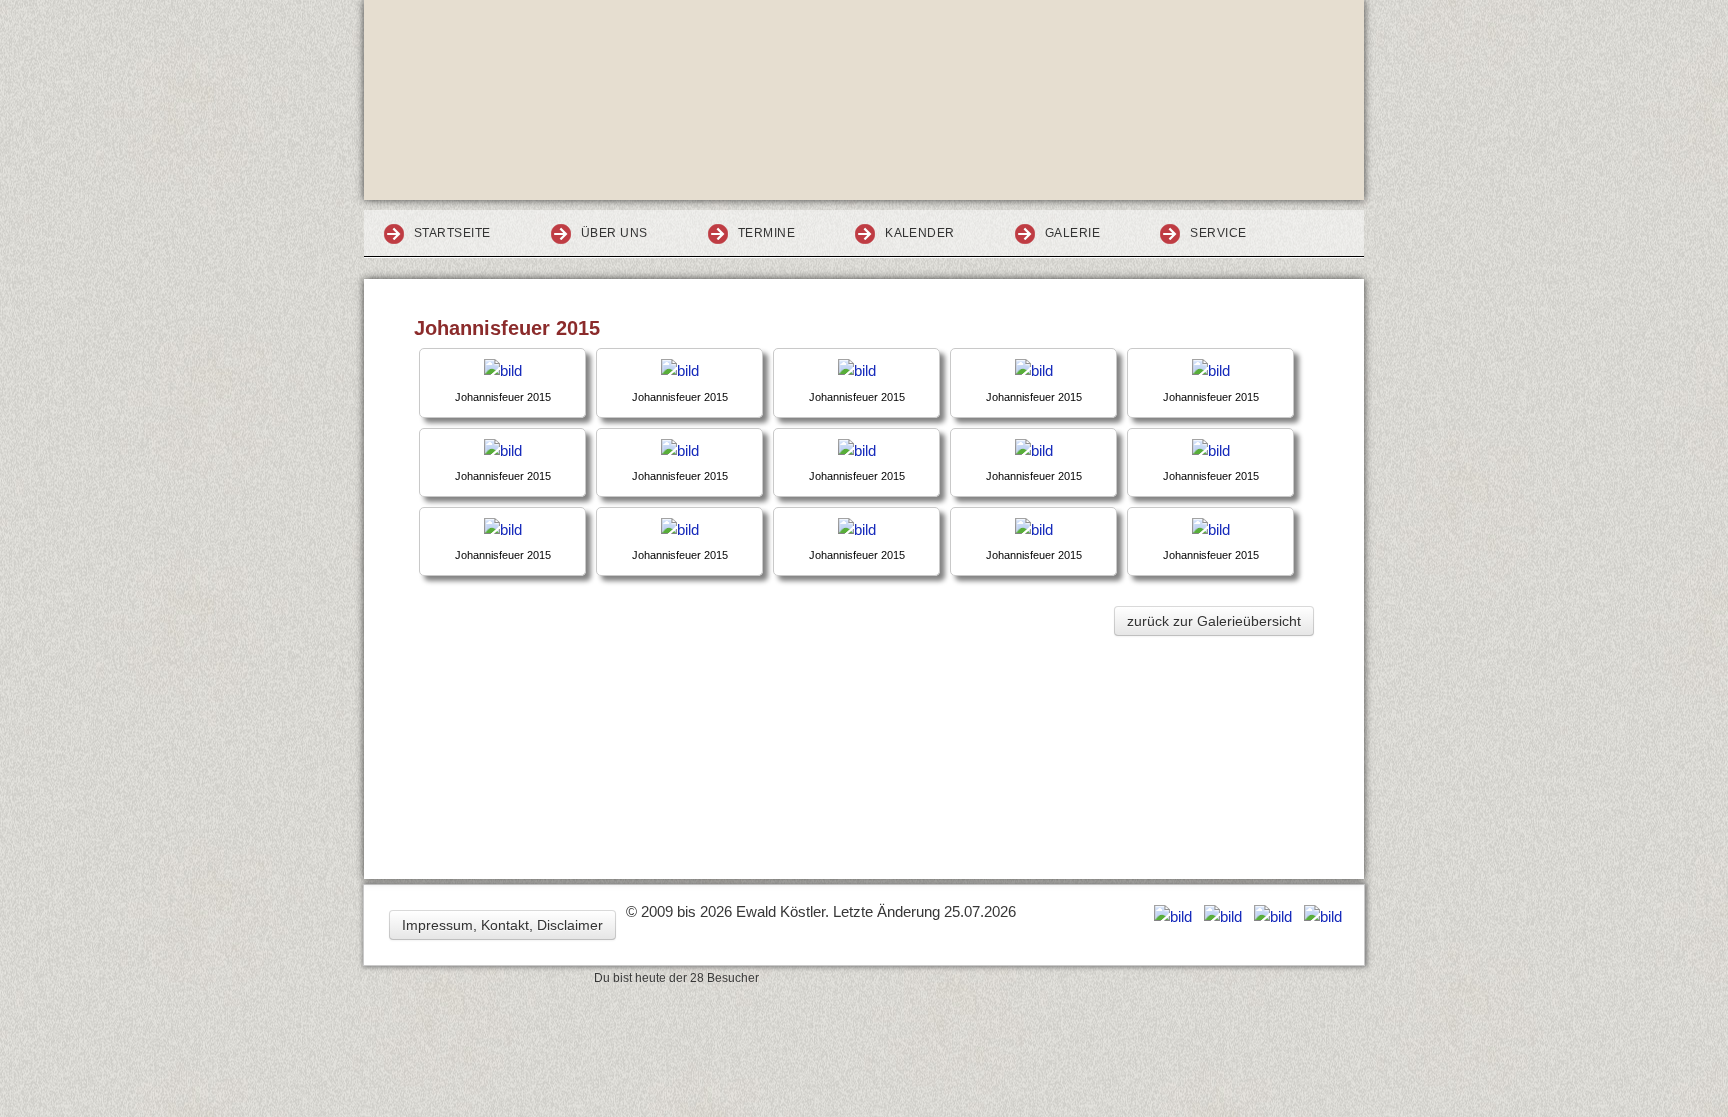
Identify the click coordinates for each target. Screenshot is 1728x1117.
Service (1218, 233)
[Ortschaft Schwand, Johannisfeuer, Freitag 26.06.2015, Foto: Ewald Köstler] (503, 370)
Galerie (1072, 233)
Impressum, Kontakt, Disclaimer (502, 925)
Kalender (920, 233)
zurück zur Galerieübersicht (1214, 621)
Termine (766, 233)
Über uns (614, 233)
